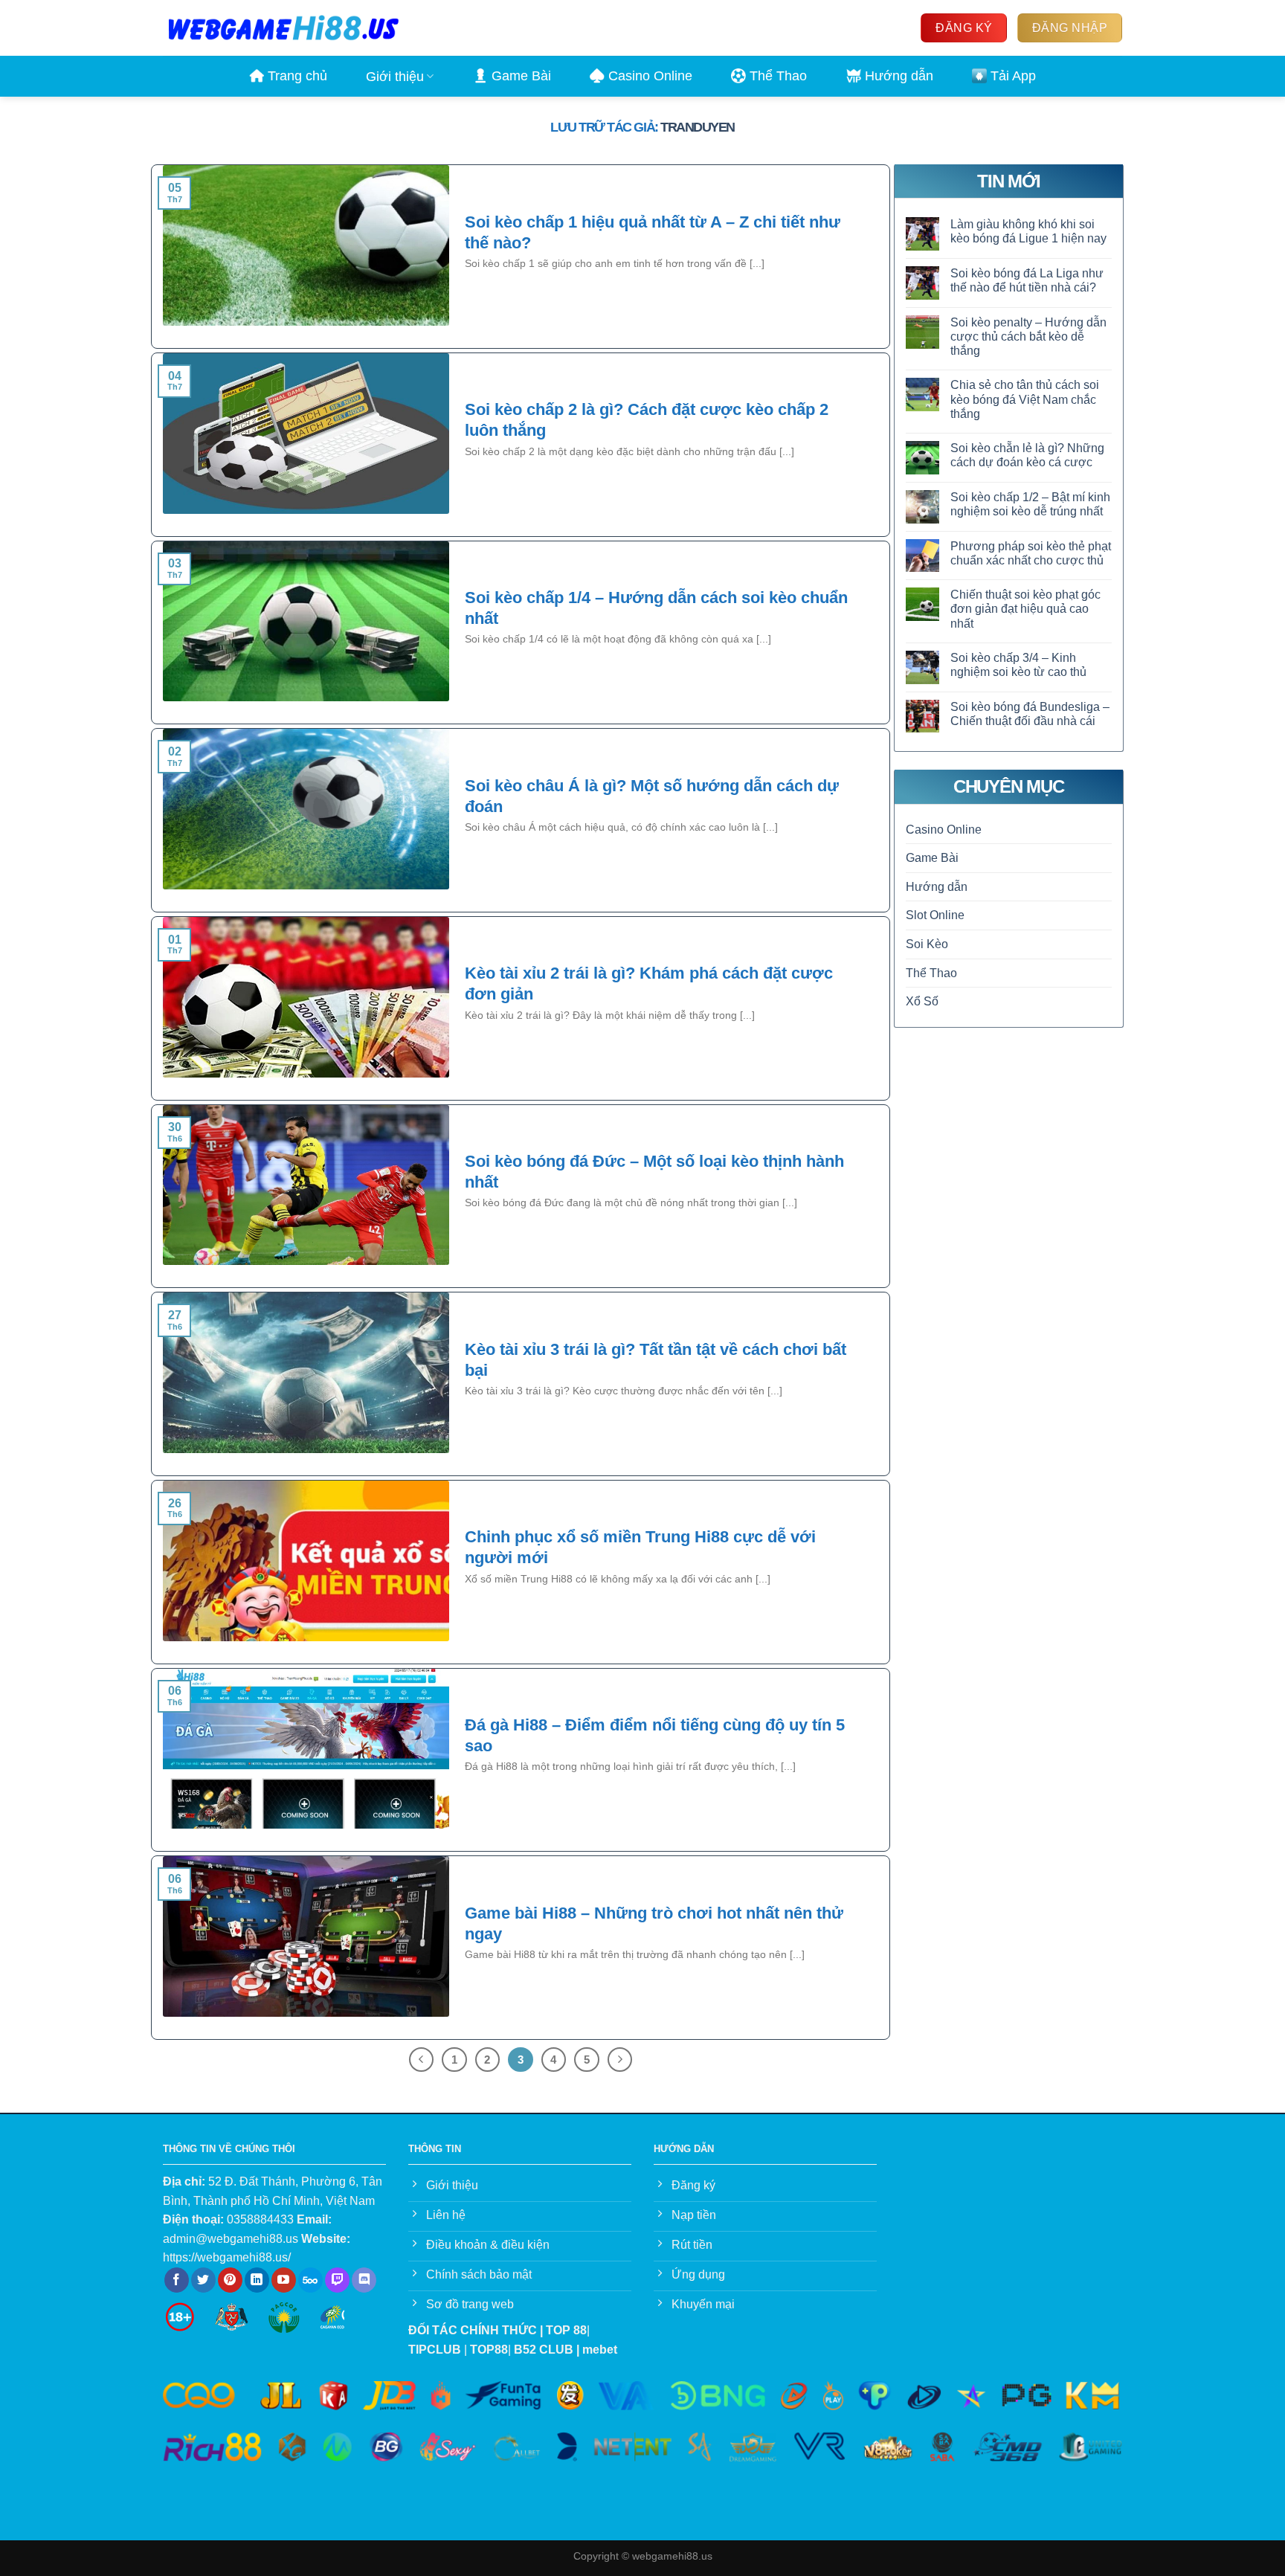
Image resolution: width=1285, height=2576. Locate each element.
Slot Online (935, 916)
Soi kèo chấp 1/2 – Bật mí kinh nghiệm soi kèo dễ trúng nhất (1030, 504)
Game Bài (521, 76)
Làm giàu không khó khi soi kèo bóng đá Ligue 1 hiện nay (1028, 231)
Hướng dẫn (899, 76)
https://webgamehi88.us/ (227, 2257)
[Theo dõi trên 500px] (310, 2280)
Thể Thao (778, 76)
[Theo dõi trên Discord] (364, 2280)
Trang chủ (297, 76)
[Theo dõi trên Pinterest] (230, 2280)
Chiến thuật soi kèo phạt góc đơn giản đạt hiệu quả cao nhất (1025, 609)
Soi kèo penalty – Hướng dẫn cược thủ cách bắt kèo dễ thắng (1028, 337)
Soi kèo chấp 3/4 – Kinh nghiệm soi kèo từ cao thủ (1018, 665)
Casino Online (650, 76)
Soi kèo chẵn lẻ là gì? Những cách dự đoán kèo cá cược (1027, 455)
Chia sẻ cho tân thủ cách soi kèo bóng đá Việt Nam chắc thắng (1025, 400)
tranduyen (698, 127)
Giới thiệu (395, 77)
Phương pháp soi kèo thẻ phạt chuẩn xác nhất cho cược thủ (1031, 553)
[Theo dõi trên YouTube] (284, 2280)
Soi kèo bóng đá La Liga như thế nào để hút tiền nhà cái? (1027, 280)
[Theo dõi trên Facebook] (177, 2280)
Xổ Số (922, 1001)
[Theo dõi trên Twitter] (203, 2280)
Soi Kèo (927, 944)
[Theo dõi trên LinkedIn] (257, 2280)
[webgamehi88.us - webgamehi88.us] (283, 28)
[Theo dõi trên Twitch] (337, 2280)
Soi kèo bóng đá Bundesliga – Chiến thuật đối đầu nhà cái (1030, 714)
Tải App (1013, 76)
